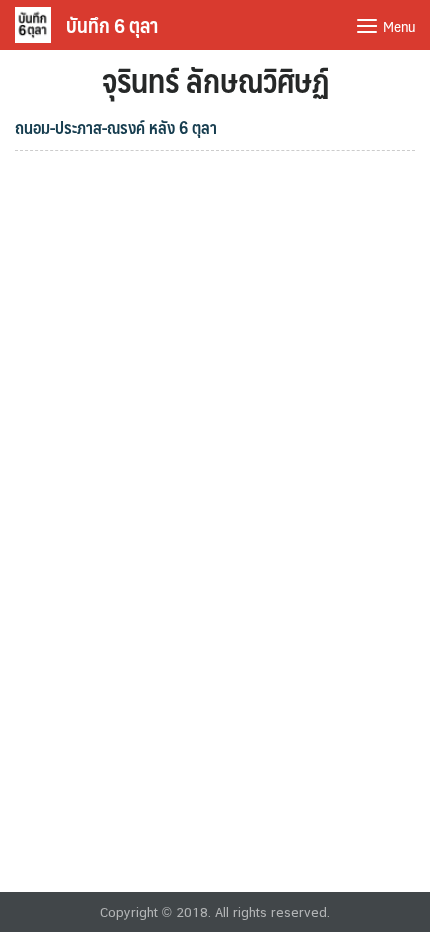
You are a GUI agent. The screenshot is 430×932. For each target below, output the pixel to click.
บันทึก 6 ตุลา (112, 25)
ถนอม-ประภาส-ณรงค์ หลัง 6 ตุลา (116, 127)
